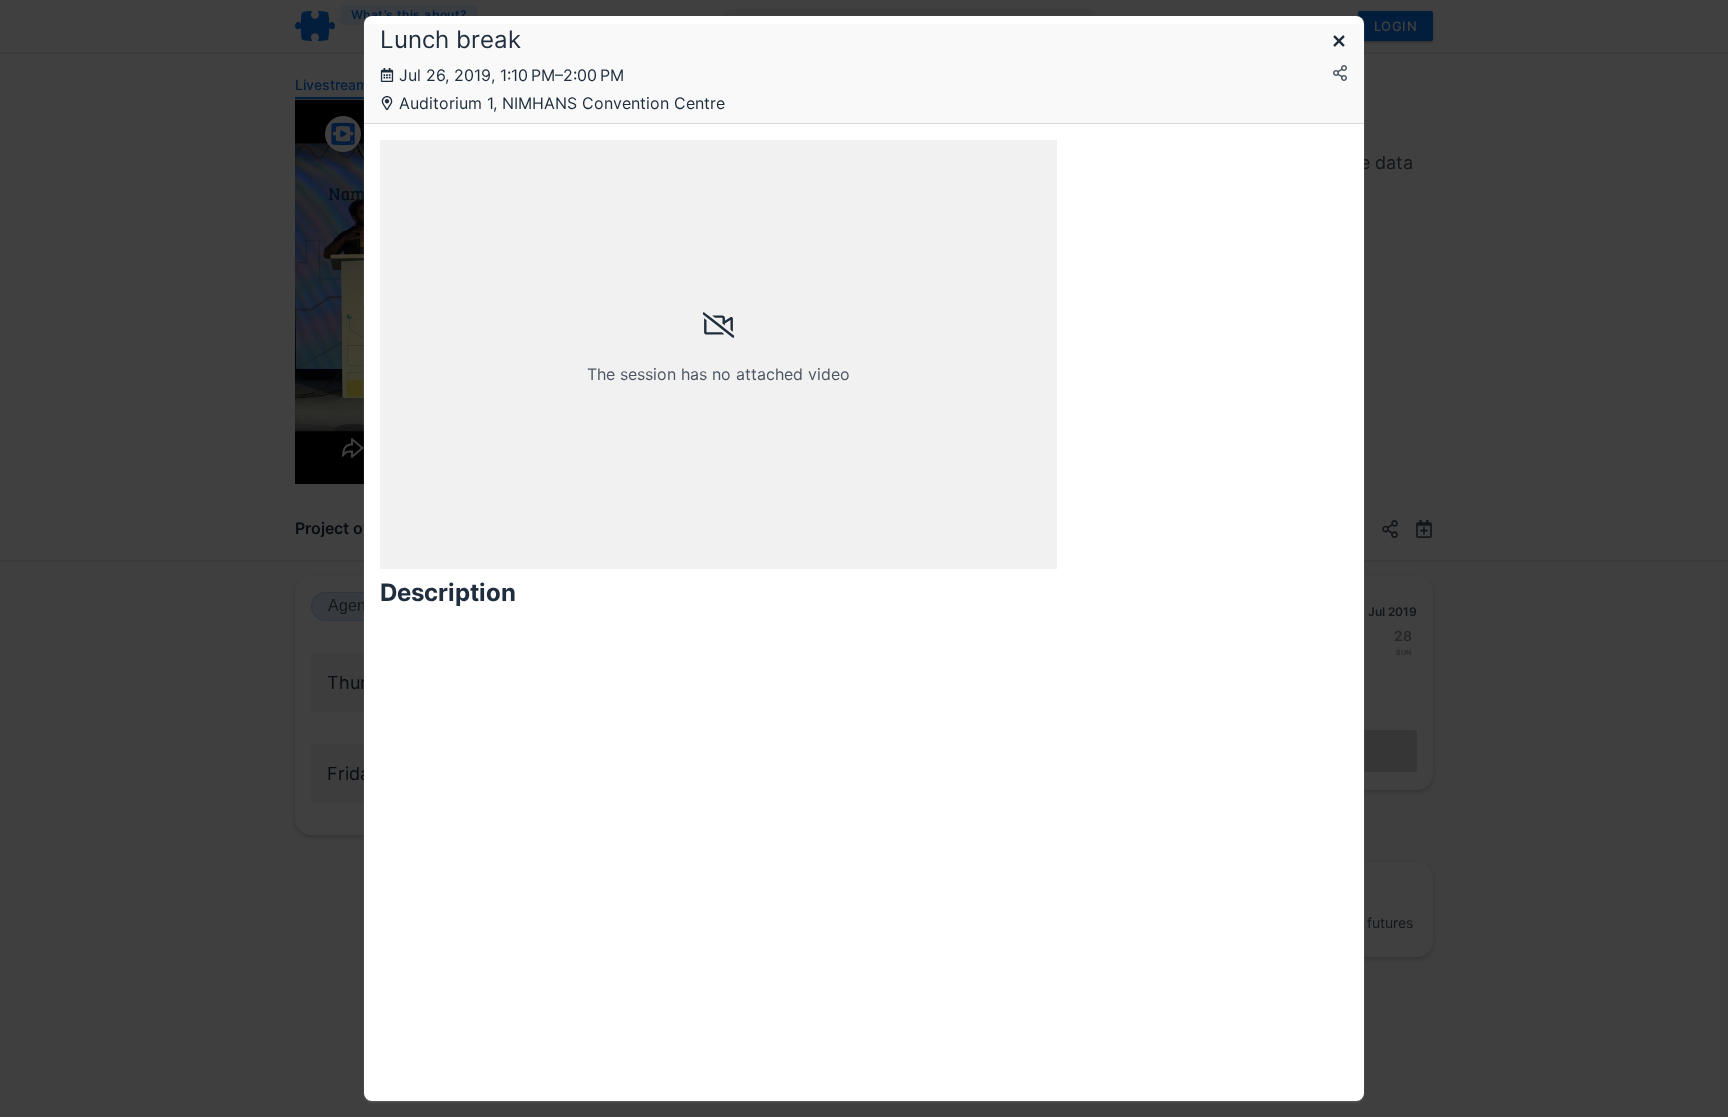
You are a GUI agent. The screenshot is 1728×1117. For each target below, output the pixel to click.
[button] (1339, 42)
